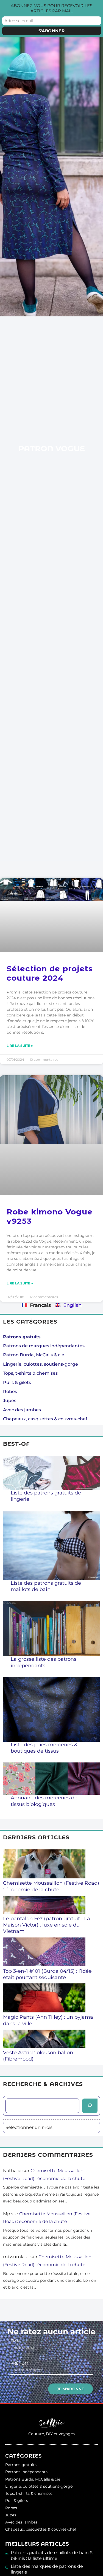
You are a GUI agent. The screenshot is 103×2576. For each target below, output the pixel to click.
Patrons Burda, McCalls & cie (33, 2479)
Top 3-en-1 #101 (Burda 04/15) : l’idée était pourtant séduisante (47, 1974)
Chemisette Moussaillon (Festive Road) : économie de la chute (51, 1886)
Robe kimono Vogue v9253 (50, 1216)
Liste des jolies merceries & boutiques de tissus (44, 1748)
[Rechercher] (90, 2106)
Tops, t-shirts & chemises (30, 1373)
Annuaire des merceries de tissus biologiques (44, 1801)
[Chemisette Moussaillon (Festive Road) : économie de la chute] (44, 1865)
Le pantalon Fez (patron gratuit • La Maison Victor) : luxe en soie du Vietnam (47, 1925)
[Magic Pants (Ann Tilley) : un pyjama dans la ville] (44, 1999)
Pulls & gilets (17, 1382)
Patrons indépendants (26, 2472)
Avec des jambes (22, 1410)
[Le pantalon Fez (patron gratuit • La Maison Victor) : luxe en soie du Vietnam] (44, 1905)
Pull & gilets (17, 2501)
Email (16, 2341)
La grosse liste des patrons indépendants (44, 1662)
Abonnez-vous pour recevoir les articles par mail (51, 8)
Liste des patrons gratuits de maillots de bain (46, 1586)
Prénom (19, 2363)
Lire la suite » (20, 1046)
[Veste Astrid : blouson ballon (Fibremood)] (44, 2039)
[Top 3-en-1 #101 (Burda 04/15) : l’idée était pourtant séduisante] (44, 1953)
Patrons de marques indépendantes (44, 1346)
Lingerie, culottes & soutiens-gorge (39, 2486)
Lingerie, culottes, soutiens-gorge (41, 1364)
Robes (10, 1392)
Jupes (10, 1401)
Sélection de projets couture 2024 (50, 973)
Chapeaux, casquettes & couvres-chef (45, 1419)
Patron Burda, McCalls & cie (34, 1355)
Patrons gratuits (21, 2465)
